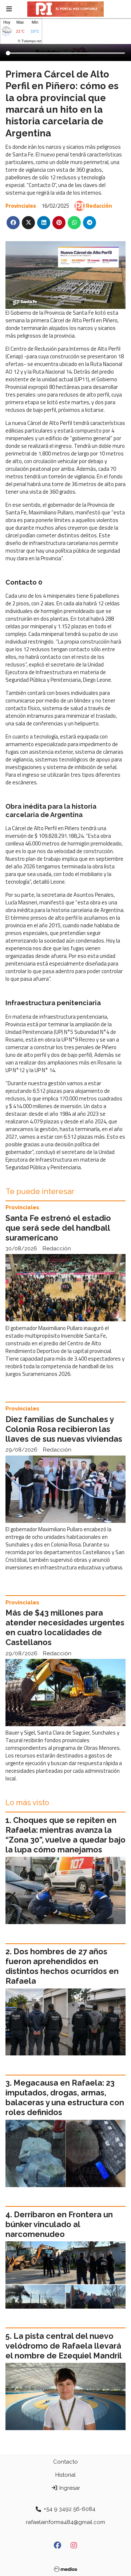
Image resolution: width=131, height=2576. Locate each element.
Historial (65, 2475)
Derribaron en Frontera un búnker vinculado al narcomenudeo (59, 2224)
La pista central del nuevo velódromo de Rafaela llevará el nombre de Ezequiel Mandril (64, 2346)
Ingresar (69, 2488)
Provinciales (21, 206)
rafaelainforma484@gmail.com (65, 2522)
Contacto (65, 2462)
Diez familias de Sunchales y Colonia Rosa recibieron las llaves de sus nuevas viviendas (64, 1429)
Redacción (99, 206)
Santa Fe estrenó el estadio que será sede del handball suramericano (58, 1228)
